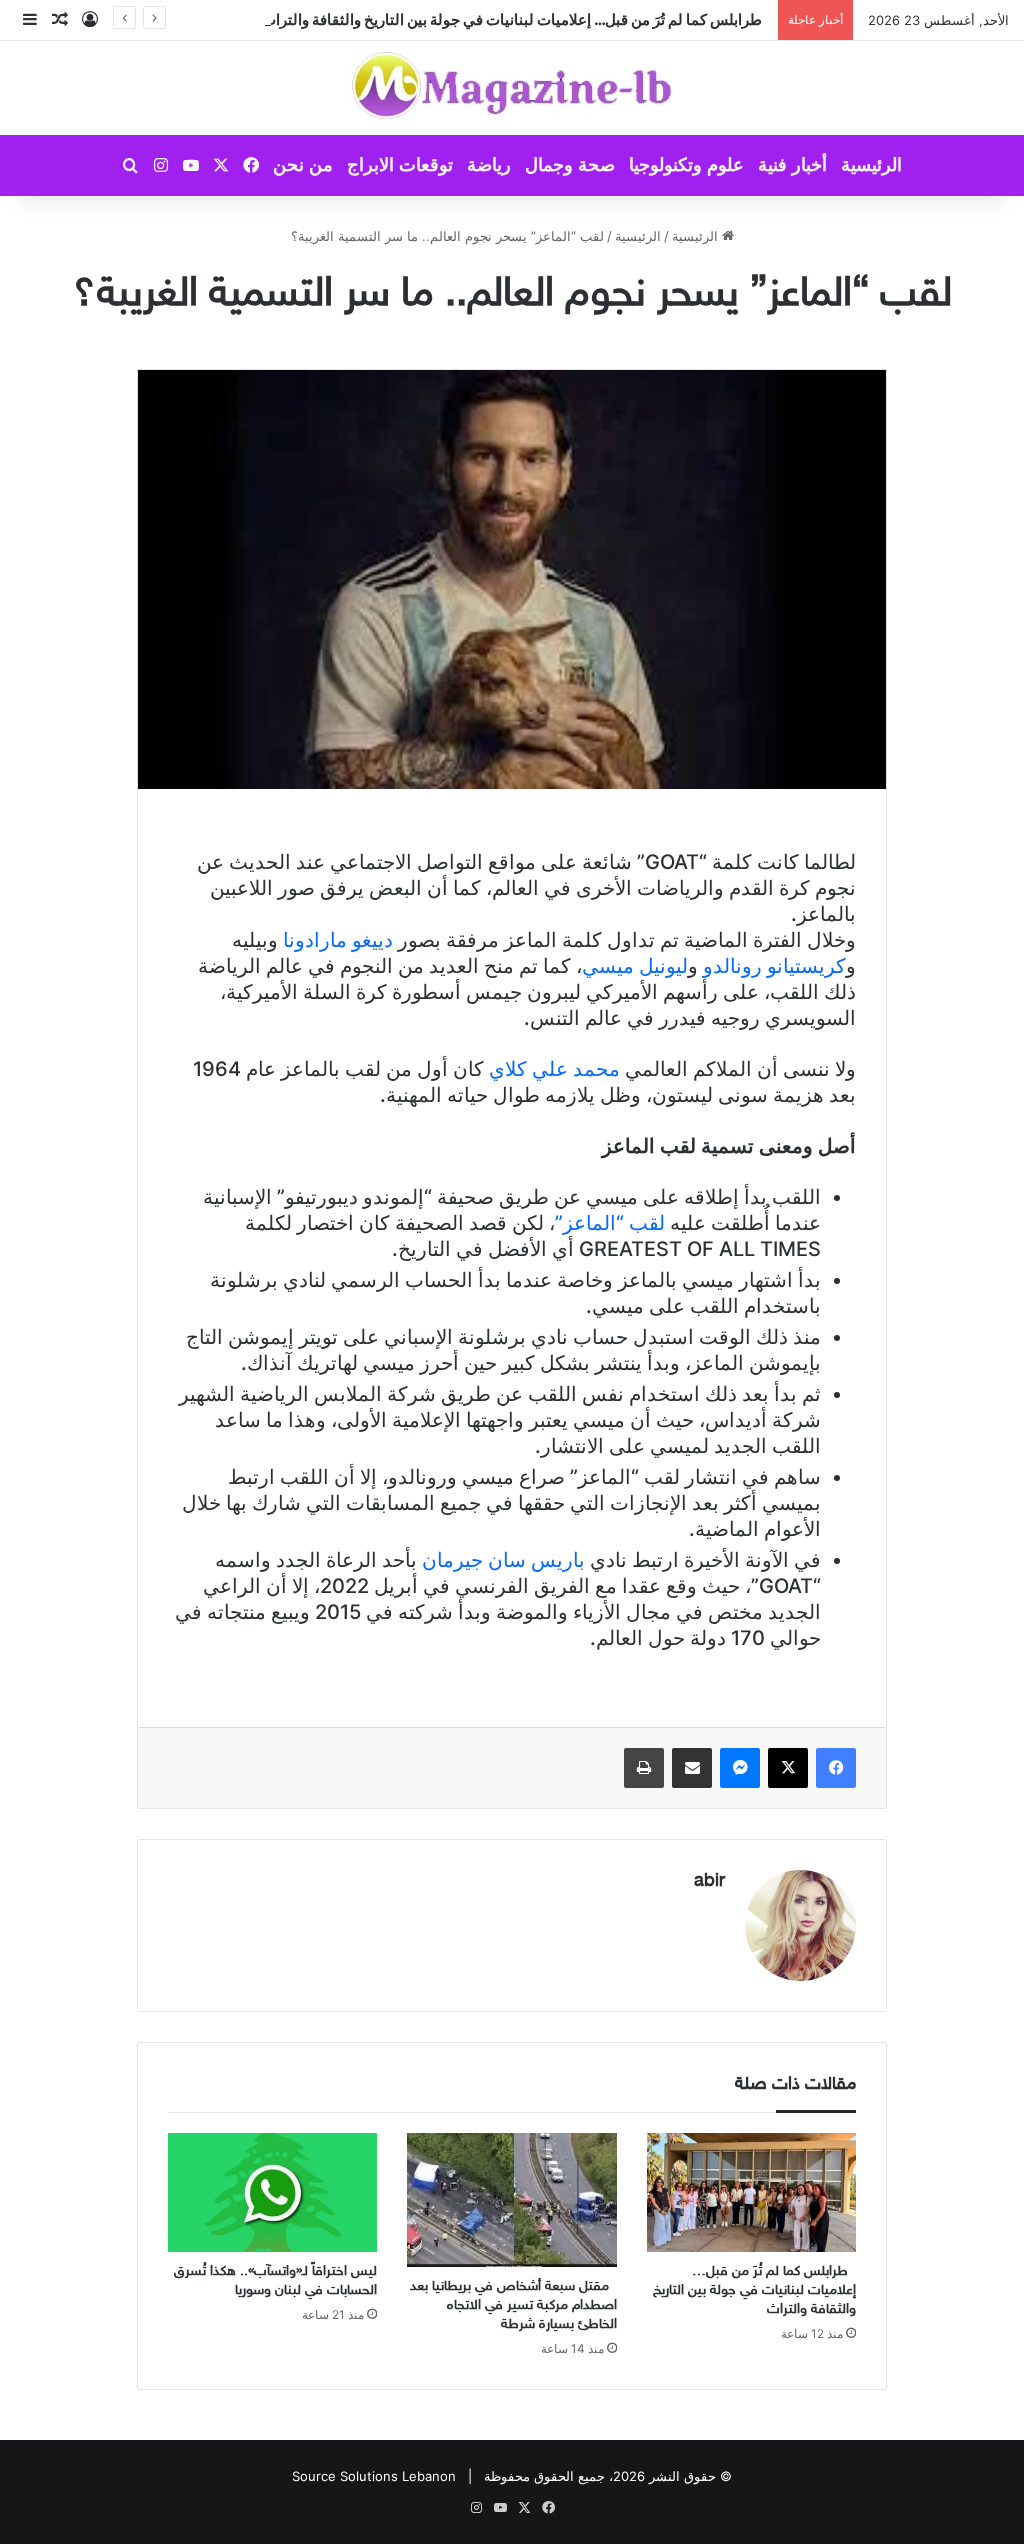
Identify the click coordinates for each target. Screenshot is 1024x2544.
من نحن (303, 165)
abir (709, 1882)
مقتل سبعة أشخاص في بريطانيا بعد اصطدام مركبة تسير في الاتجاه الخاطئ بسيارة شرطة (513, 2305)
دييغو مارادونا (338, 940)
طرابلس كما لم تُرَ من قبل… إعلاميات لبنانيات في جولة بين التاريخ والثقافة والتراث (515, 19)
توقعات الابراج (400, 165)
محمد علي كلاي (554, 1069)
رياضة (489, 165)
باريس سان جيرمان (503, 1560)
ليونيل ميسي (635, 966)
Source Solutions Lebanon (374, 2476)
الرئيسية (871, 165)
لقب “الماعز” (610, 1223)
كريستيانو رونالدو (774, 966)
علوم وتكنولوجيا (686, 165)
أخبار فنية (792, 165)
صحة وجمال (570, 165)
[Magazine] (512, 88)
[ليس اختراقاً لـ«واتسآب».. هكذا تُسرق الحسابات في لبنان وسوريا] (272, 2192)
